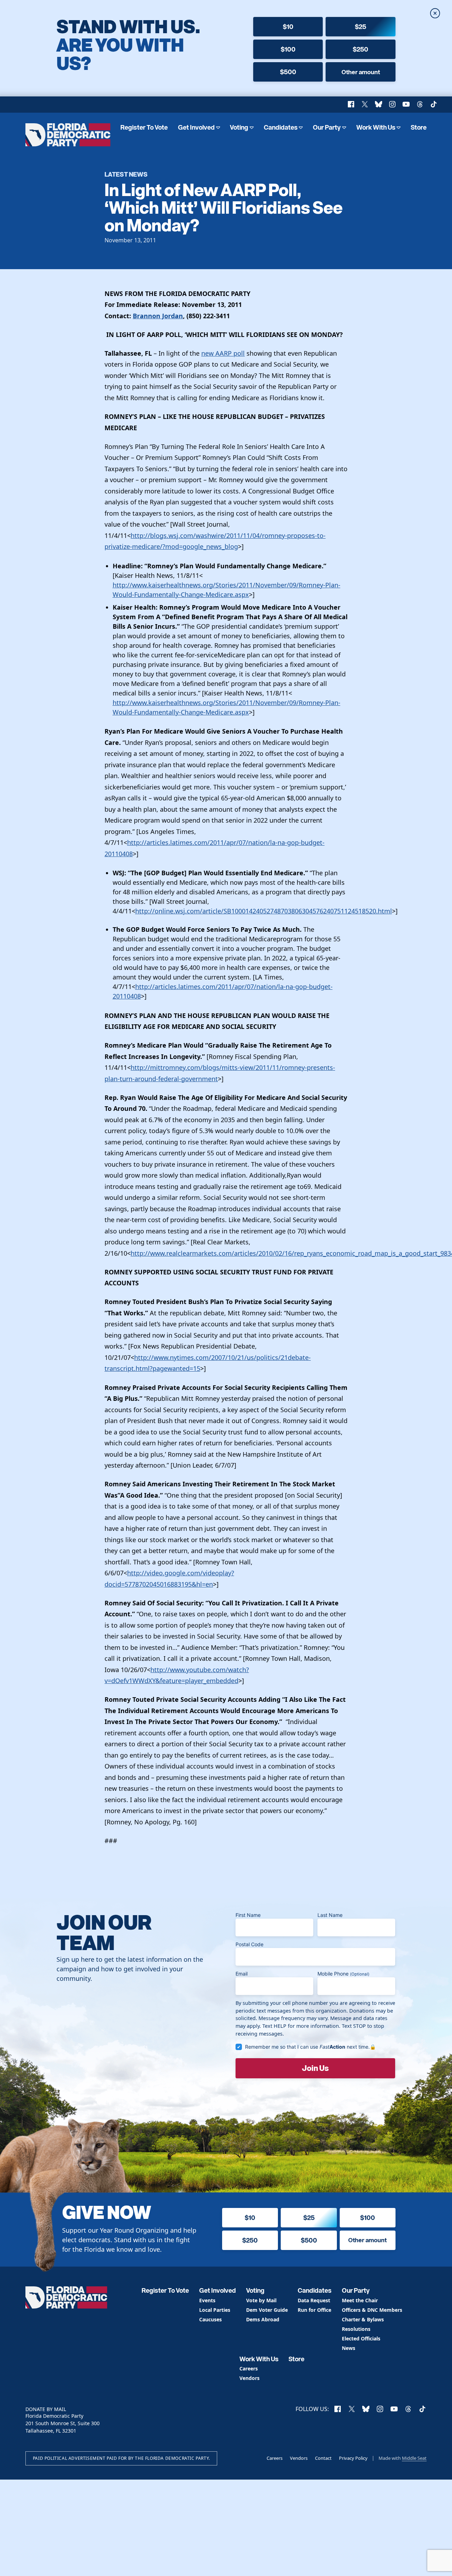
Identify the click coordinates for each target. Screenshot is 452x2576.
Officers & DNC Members (372, 2310)
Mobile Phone (343, 1974)
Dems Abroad (263, 2320)
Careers (249, 2369)
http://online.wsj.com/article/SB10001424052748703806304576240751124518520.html (264, 911)
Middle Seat (414, 2458)
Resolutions (356, 2329)
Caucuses (210, 2320)
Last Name (330, 1915)
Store (419, 127)
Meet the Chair (360, 2301)
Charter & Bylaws (363, 2320)
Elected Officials (361, 2339)
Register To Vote (144, 127)
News (349, 2348)
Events (207, 2301)
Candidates (281, 127)
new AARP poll (223, 353)
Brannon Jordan (158, 316)
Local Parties (215, 2310)
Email (242, 1974)
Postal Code (249, 1944)
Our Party (327, 127)
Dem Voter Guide (267, 2310)
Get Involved (196, 127)
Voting (239, 127)
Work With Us (376, 127)
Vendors (249, 2378)
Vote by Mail (261, 2301)
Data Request (314, 2301)
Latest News (126, 174)
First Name (248, 1915)
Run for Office (314, 2310)
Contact (323, 2458)
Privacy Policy (353, 2458)
